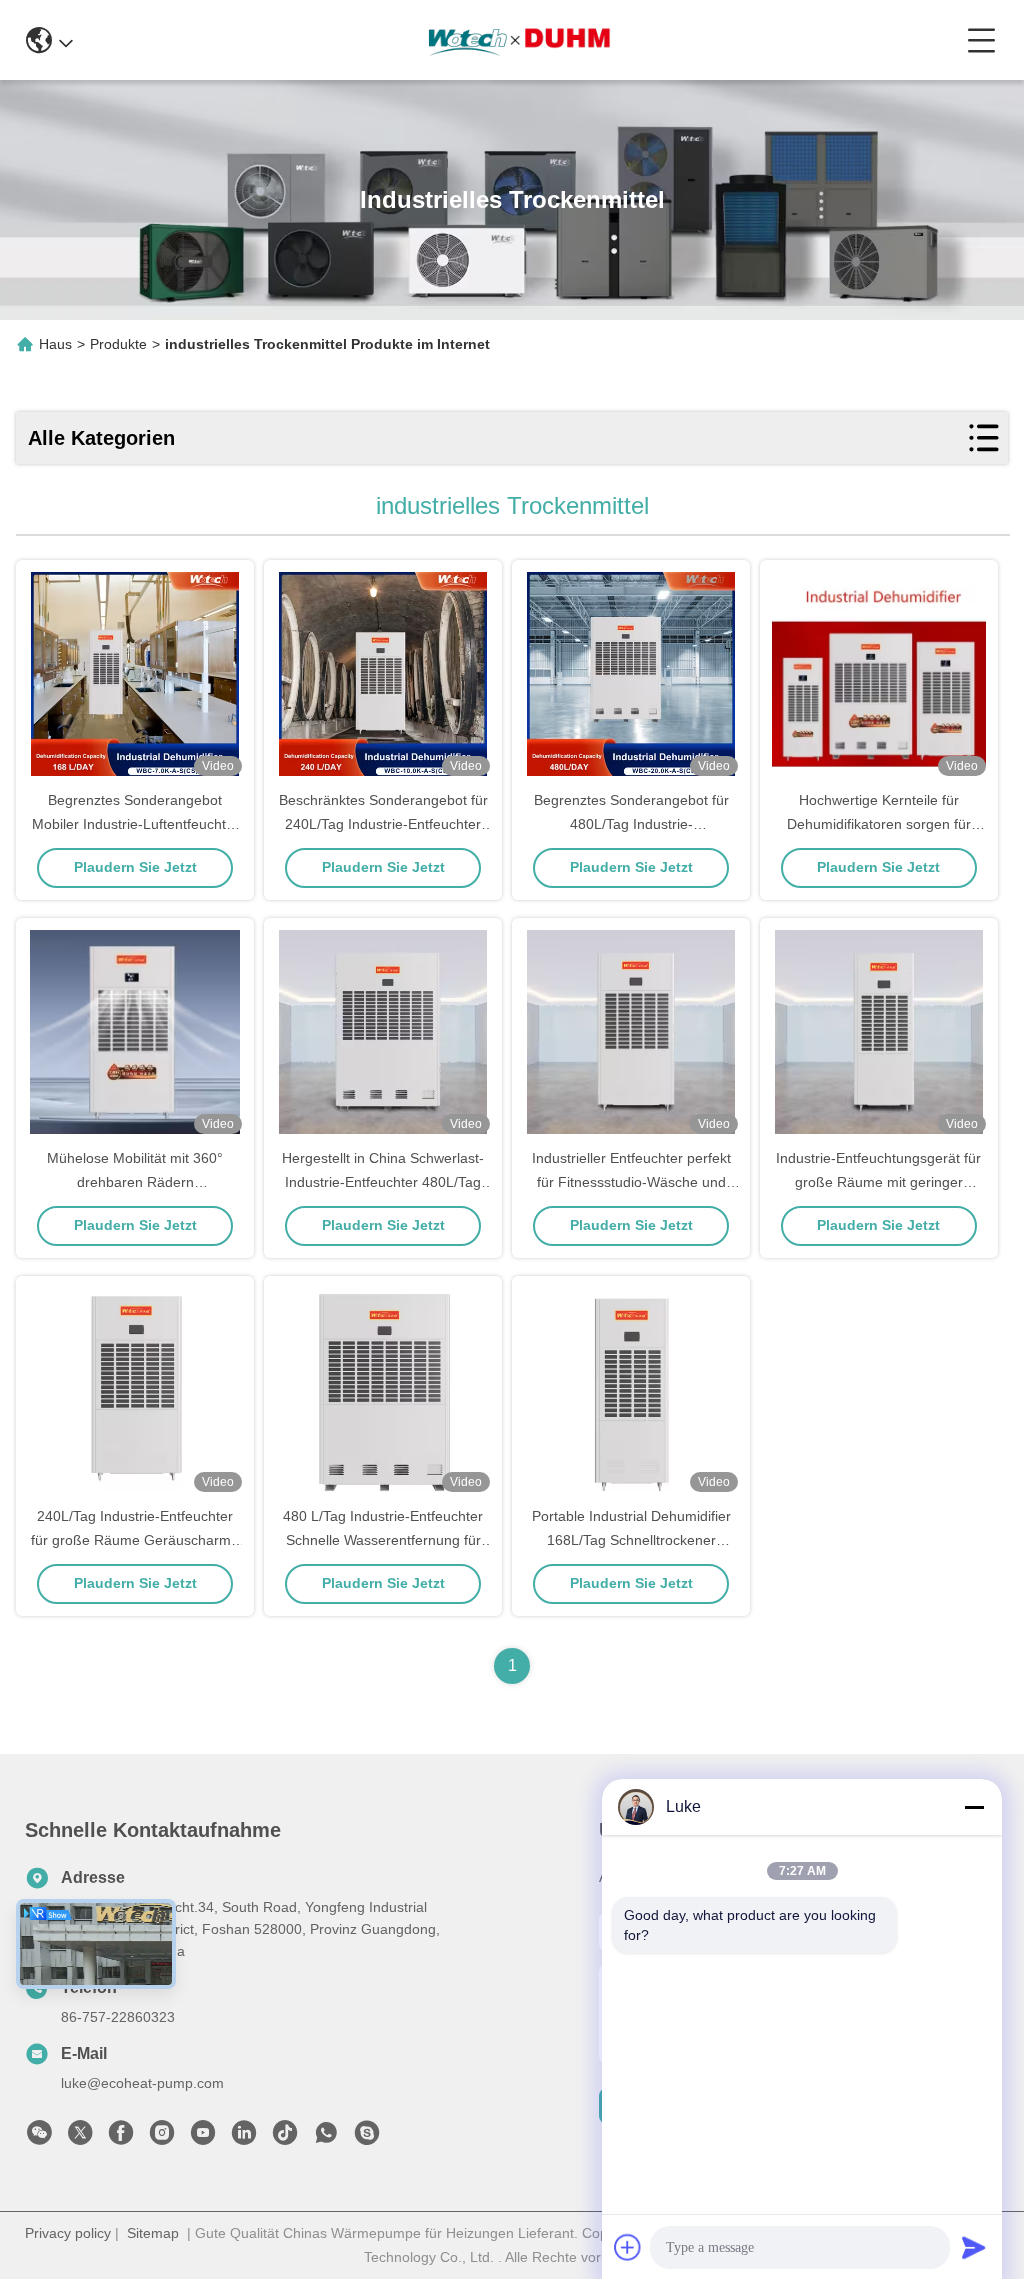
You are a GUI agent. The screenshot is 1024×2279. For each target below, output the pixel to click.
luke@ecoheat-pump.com (142, 2083)
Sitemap (153, 2233)
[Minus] (974, 1807)
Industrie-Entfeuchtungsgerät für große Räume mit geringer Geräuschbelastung (878, 1182)
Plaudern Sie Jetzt (135, 867)
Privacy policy (68, 2233)
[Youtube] (203, 2138)
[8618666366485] (326, 2138)
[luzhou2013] (367, 2138)
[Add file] (628, 2247)
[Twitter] (80, 2138)
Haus (55, 344)
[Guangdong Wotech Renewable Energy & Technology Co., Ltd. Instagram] (162, 2138)
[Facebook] (121, 2138)
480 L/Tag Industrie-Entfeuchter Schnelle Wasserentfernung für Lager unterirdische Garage (383, 1540)
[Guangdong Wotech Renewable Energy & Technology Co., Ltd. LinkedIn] (244, 2138)
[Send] (974, 2247)
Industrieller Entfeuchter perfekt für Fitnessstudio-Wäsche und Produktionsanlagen (631, 1182)
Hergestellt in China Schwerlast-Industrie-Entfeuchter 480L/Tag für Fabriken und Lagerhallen (383, 1182)
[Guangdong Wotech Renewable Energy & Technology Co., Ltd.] (519, 40)
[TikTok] (285, 2138)
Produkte (118, 344)
